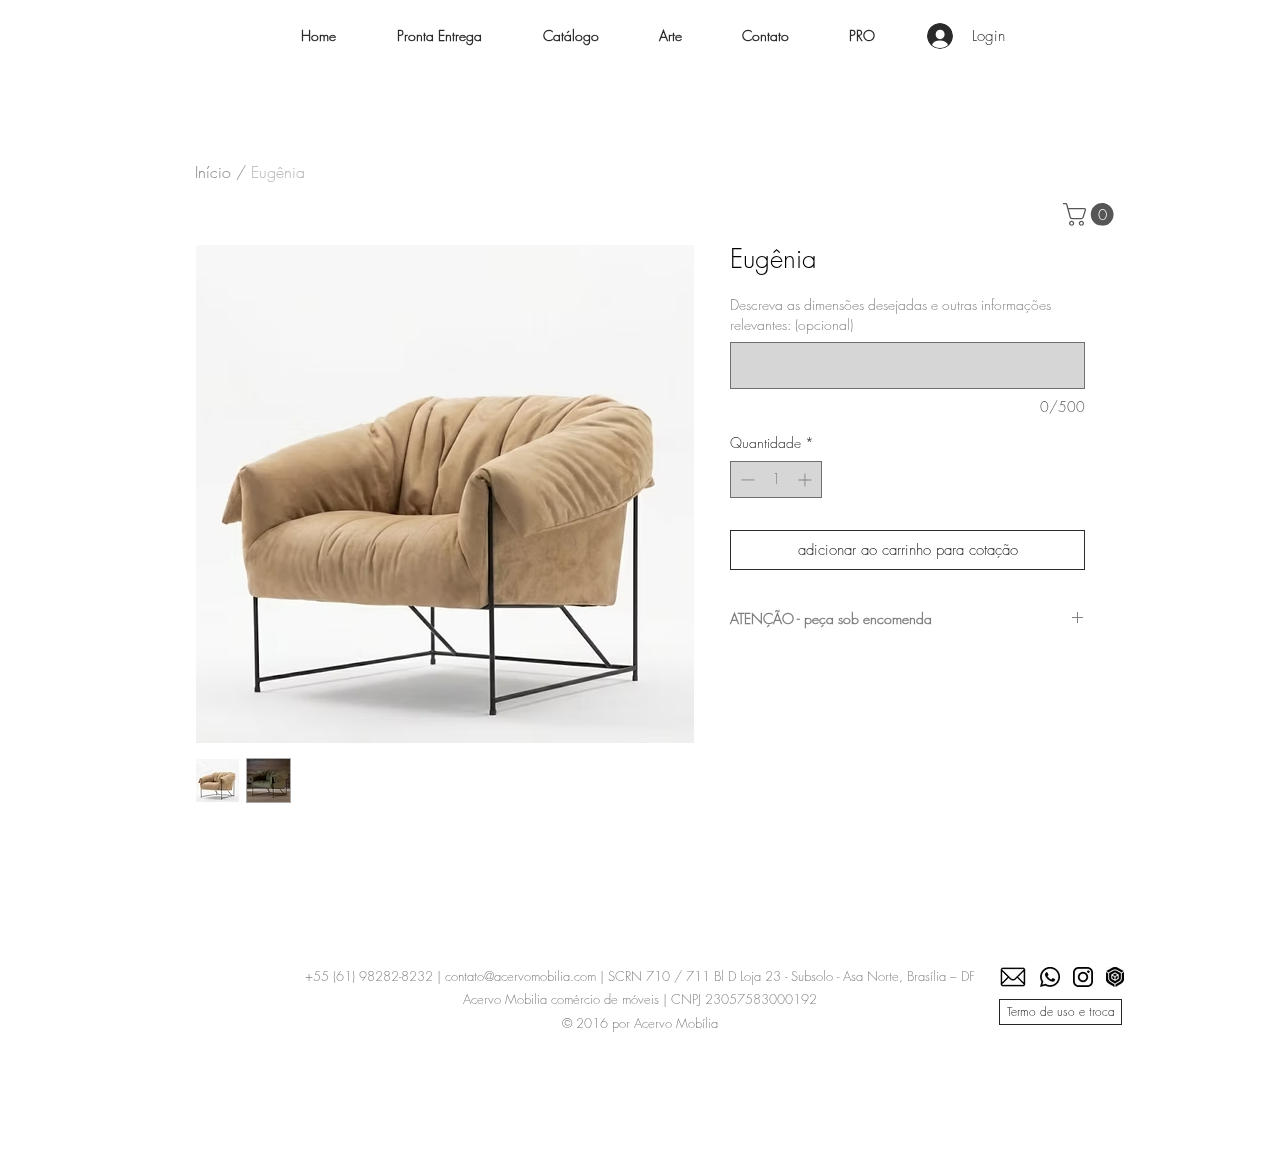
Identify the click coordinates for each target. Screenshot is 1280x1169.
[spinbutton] (776, 479)
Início (213, 172)
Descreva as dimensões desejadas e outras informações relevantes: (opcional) (890, 314)
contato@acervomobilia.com (520, 976)
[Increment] (806, 479)
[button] (570, 36)
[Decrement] (745, 479)
